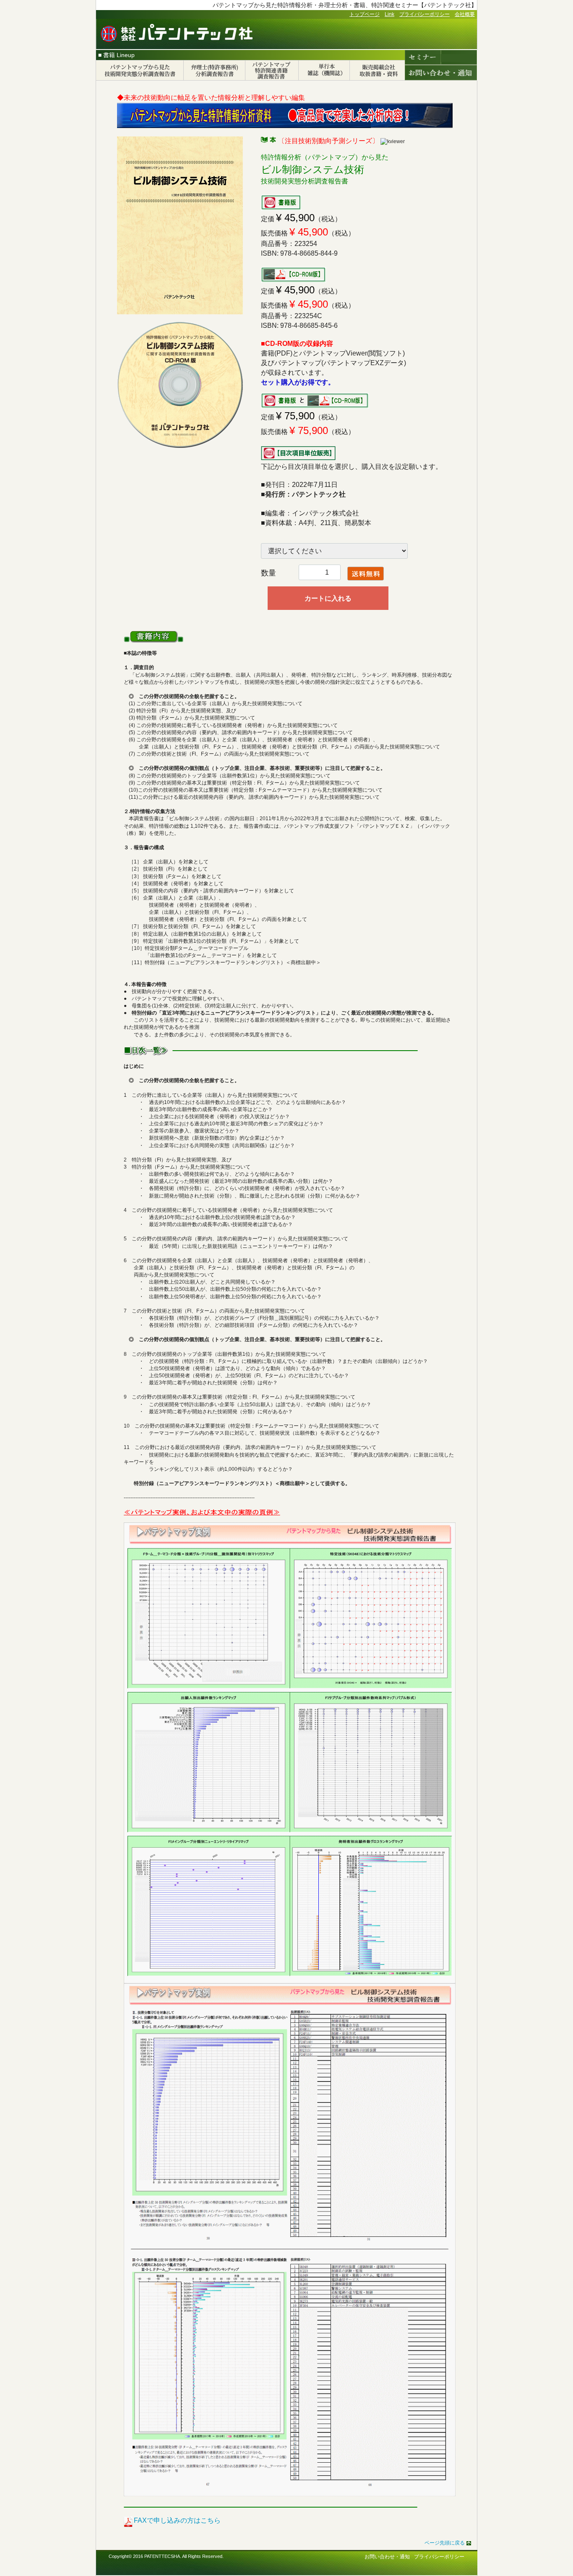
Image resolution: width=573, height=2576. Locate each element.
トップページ (365, 14)
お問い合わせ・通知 (387, 2557)
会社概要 (465, 14)
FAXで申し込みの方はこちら (177, 2520)
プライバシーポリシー (425, 14)
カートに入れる (328, 598)
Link (389, 14)
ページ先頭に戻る (445, 2543)
